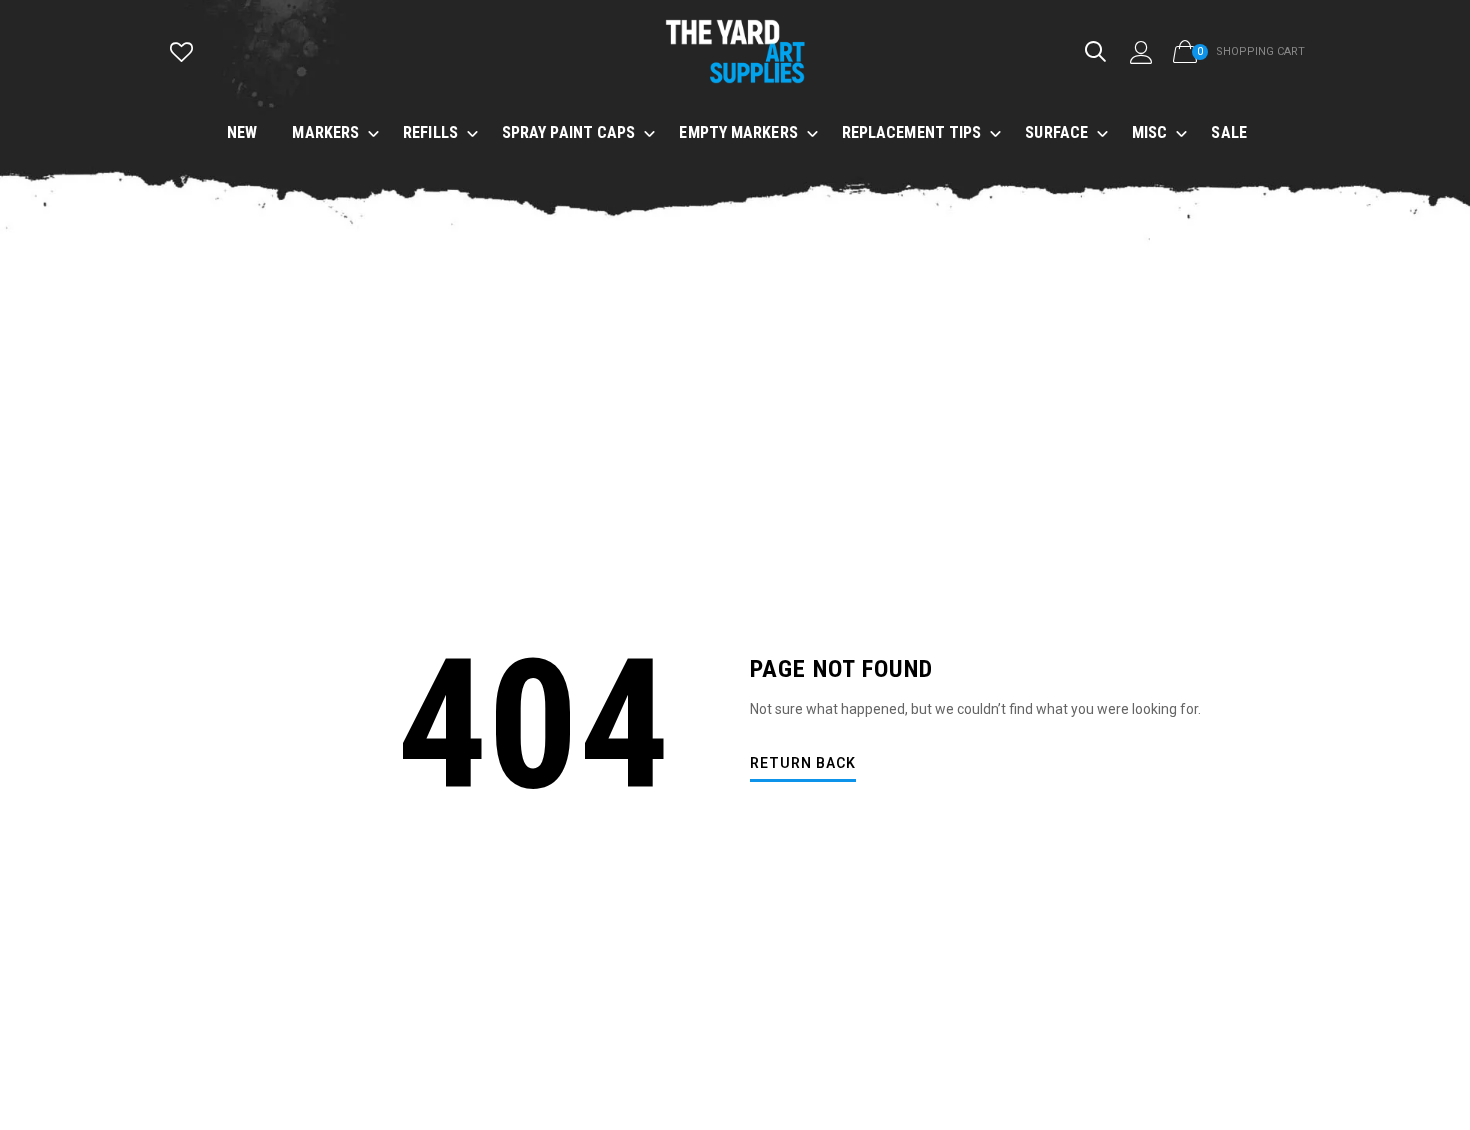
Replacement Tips (912, 132)
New (242, 132)
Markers (325, 132)
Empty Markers (738, 132)
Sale (1228, 132)
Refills (430, 132)
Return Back (803, 763)
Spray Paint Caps (569, 132)
